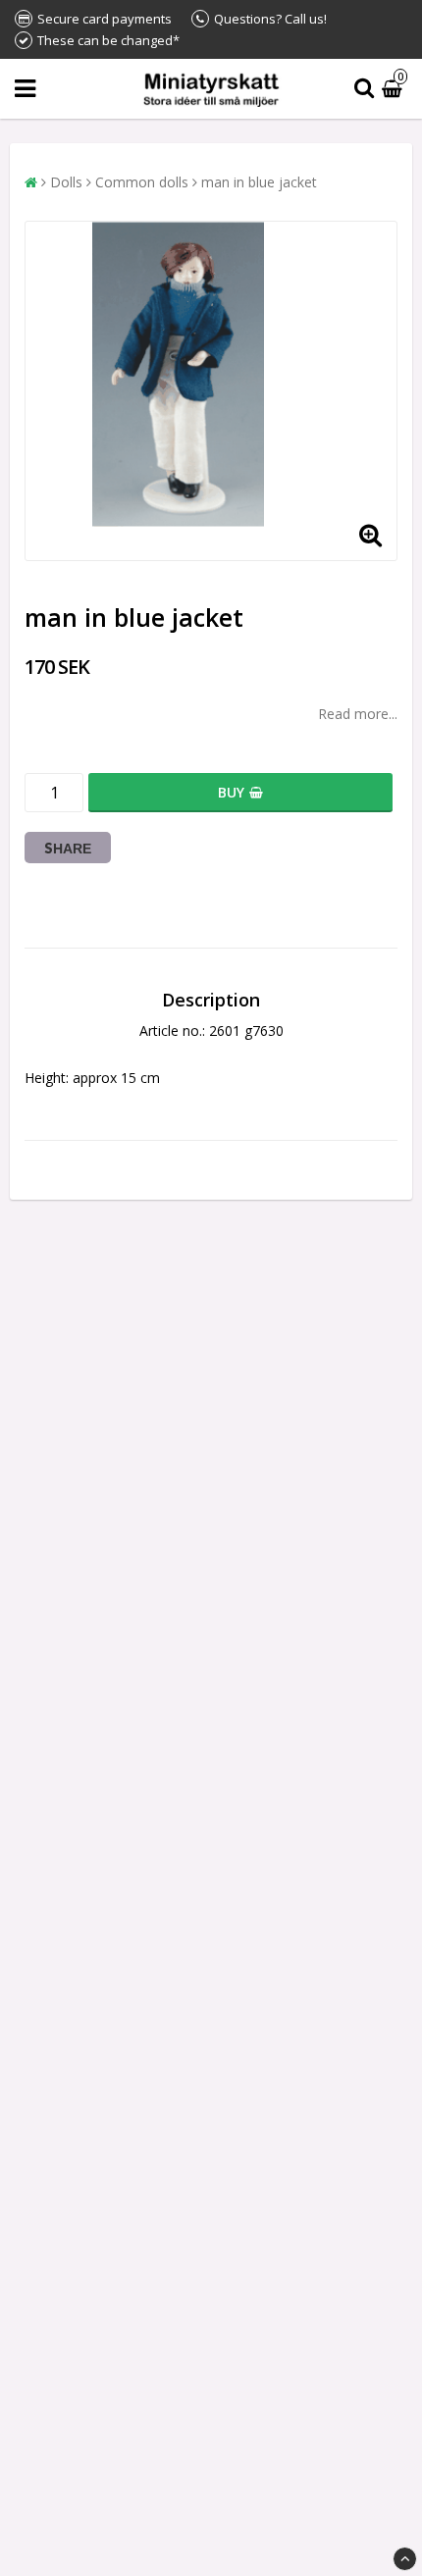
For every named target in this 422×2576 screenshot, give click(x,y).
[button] (395, 89)
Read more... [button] (358, 714)
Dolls (66, 182)
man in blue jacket (259, 182)
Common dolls (142, 182)
